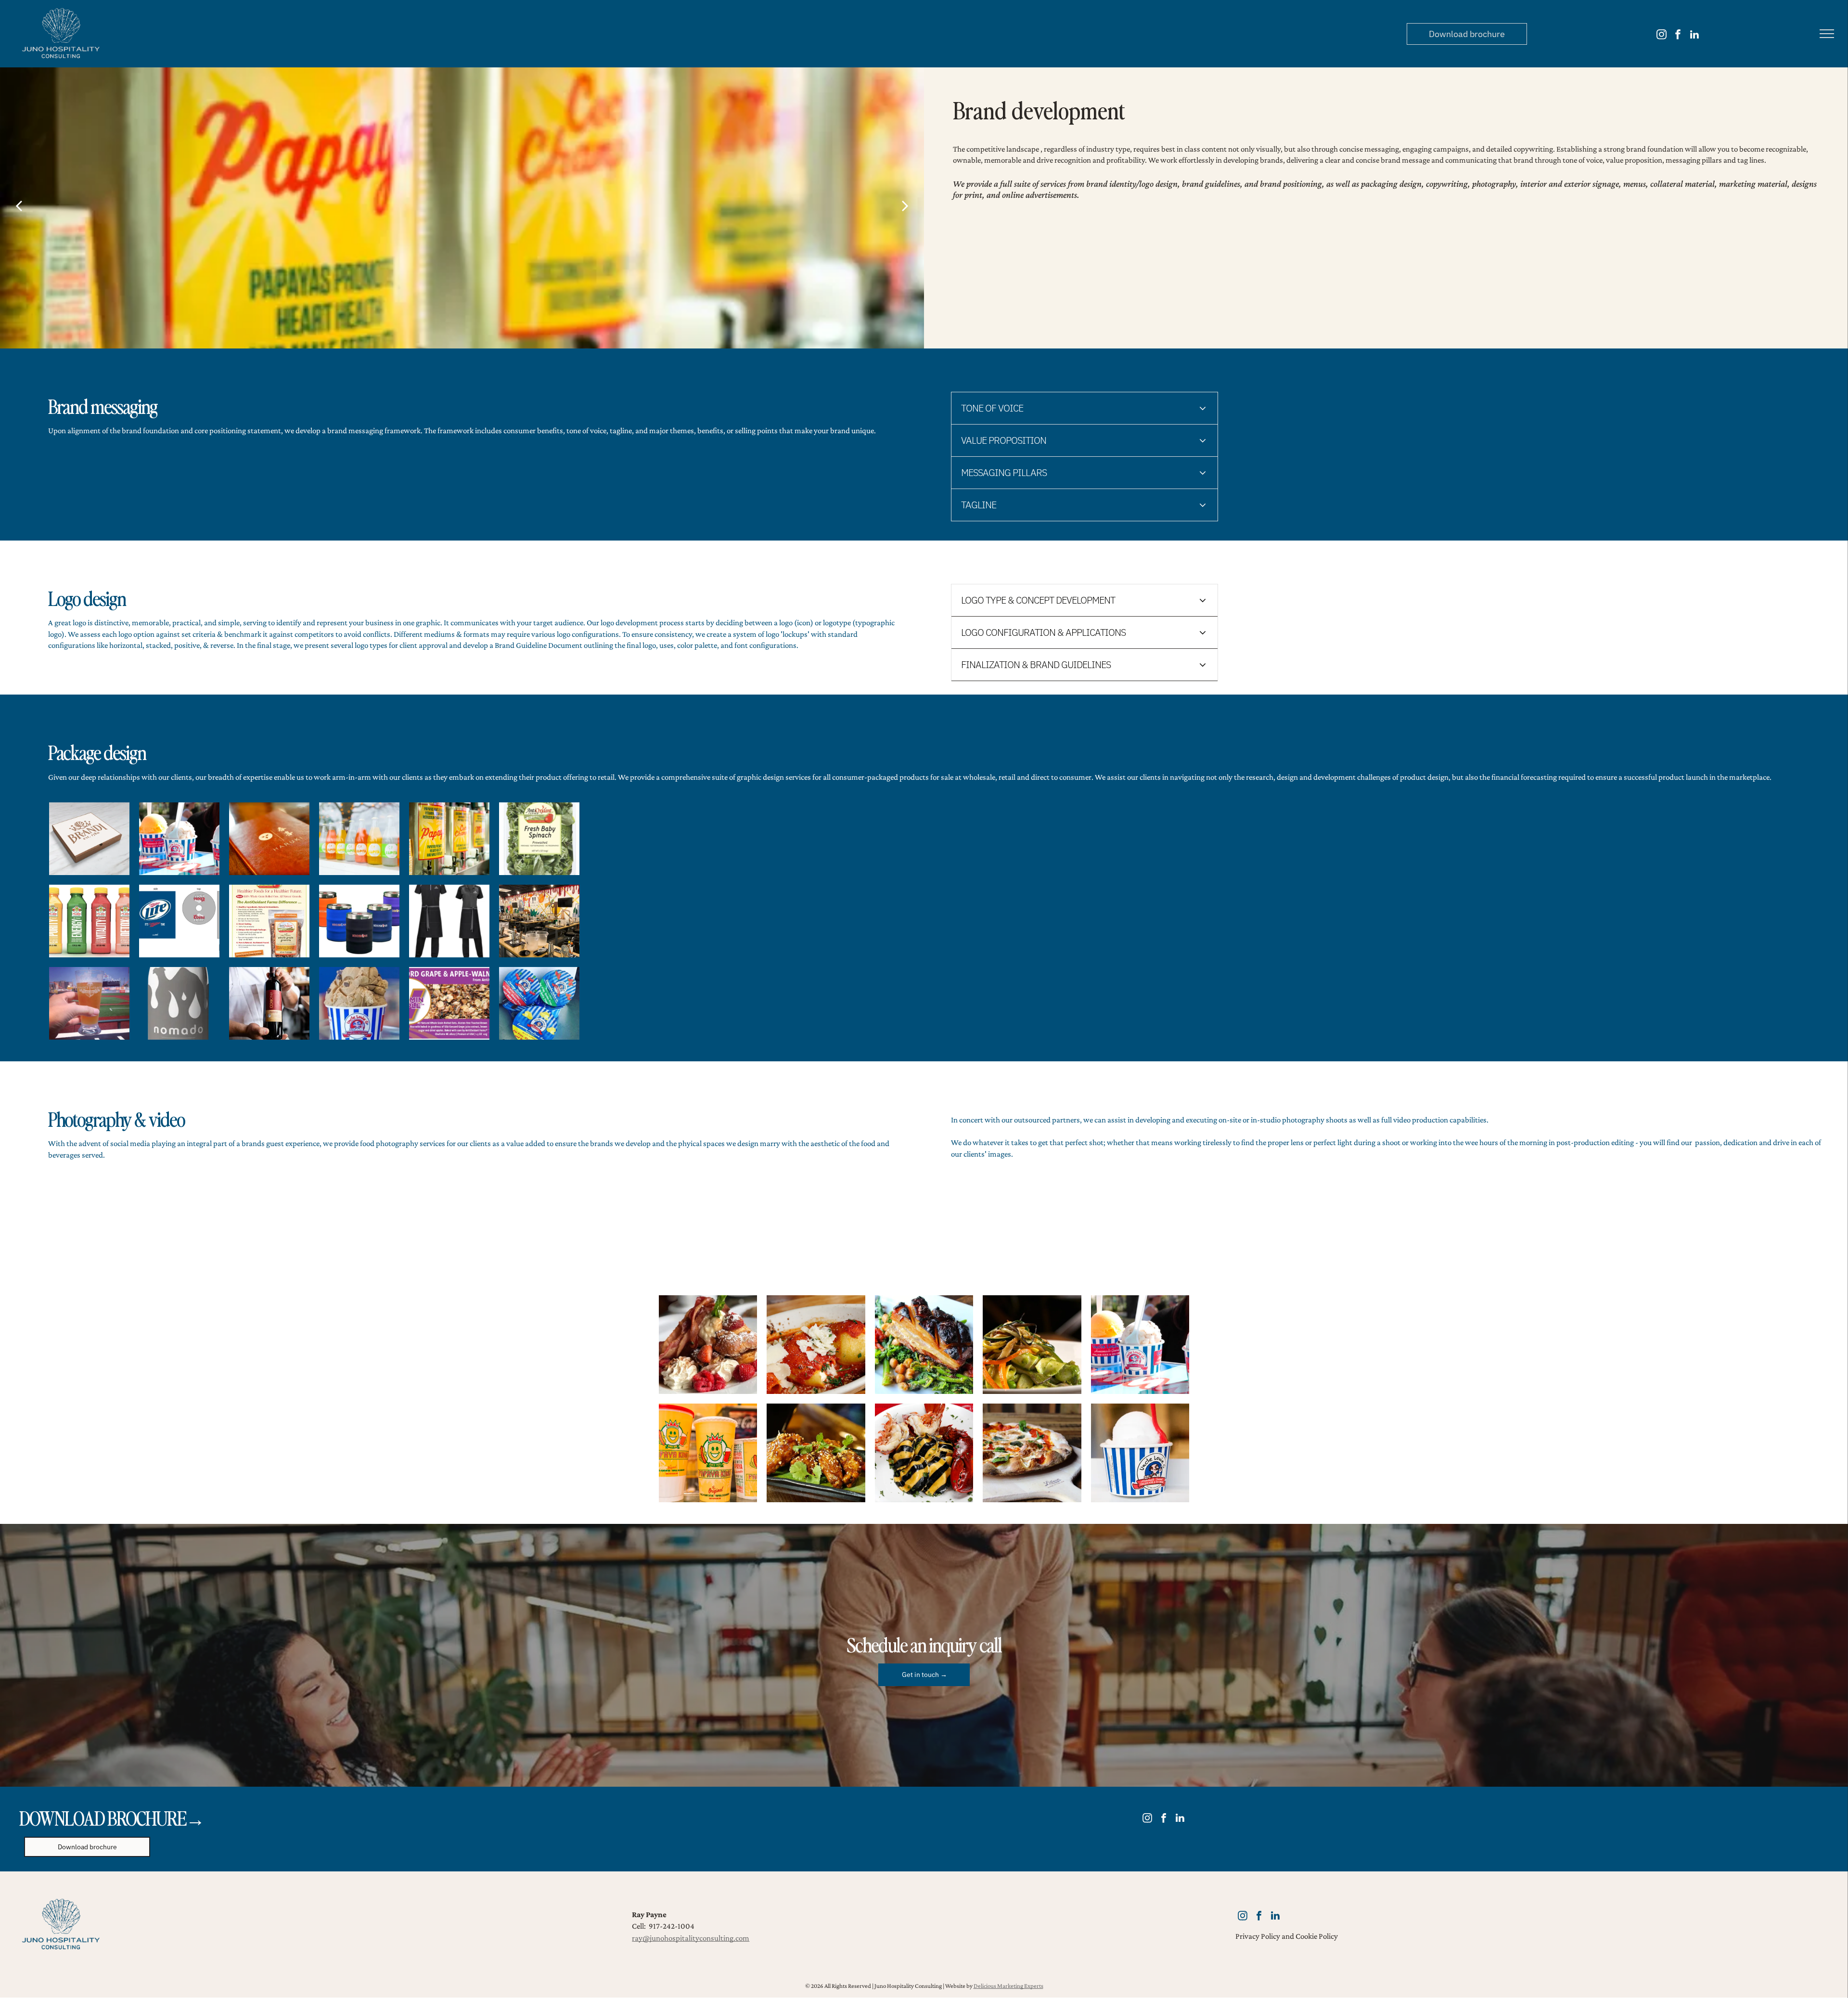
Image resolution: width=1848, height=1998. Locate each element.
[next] (905, 205)
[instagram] (1662, 36)
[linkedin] (1694, 36)
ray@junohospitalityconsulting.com (691, 1938)
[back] (19, 205)
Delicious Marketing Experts (1008, 1986)
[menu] (1827, 34)
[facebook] (1678, 36)
